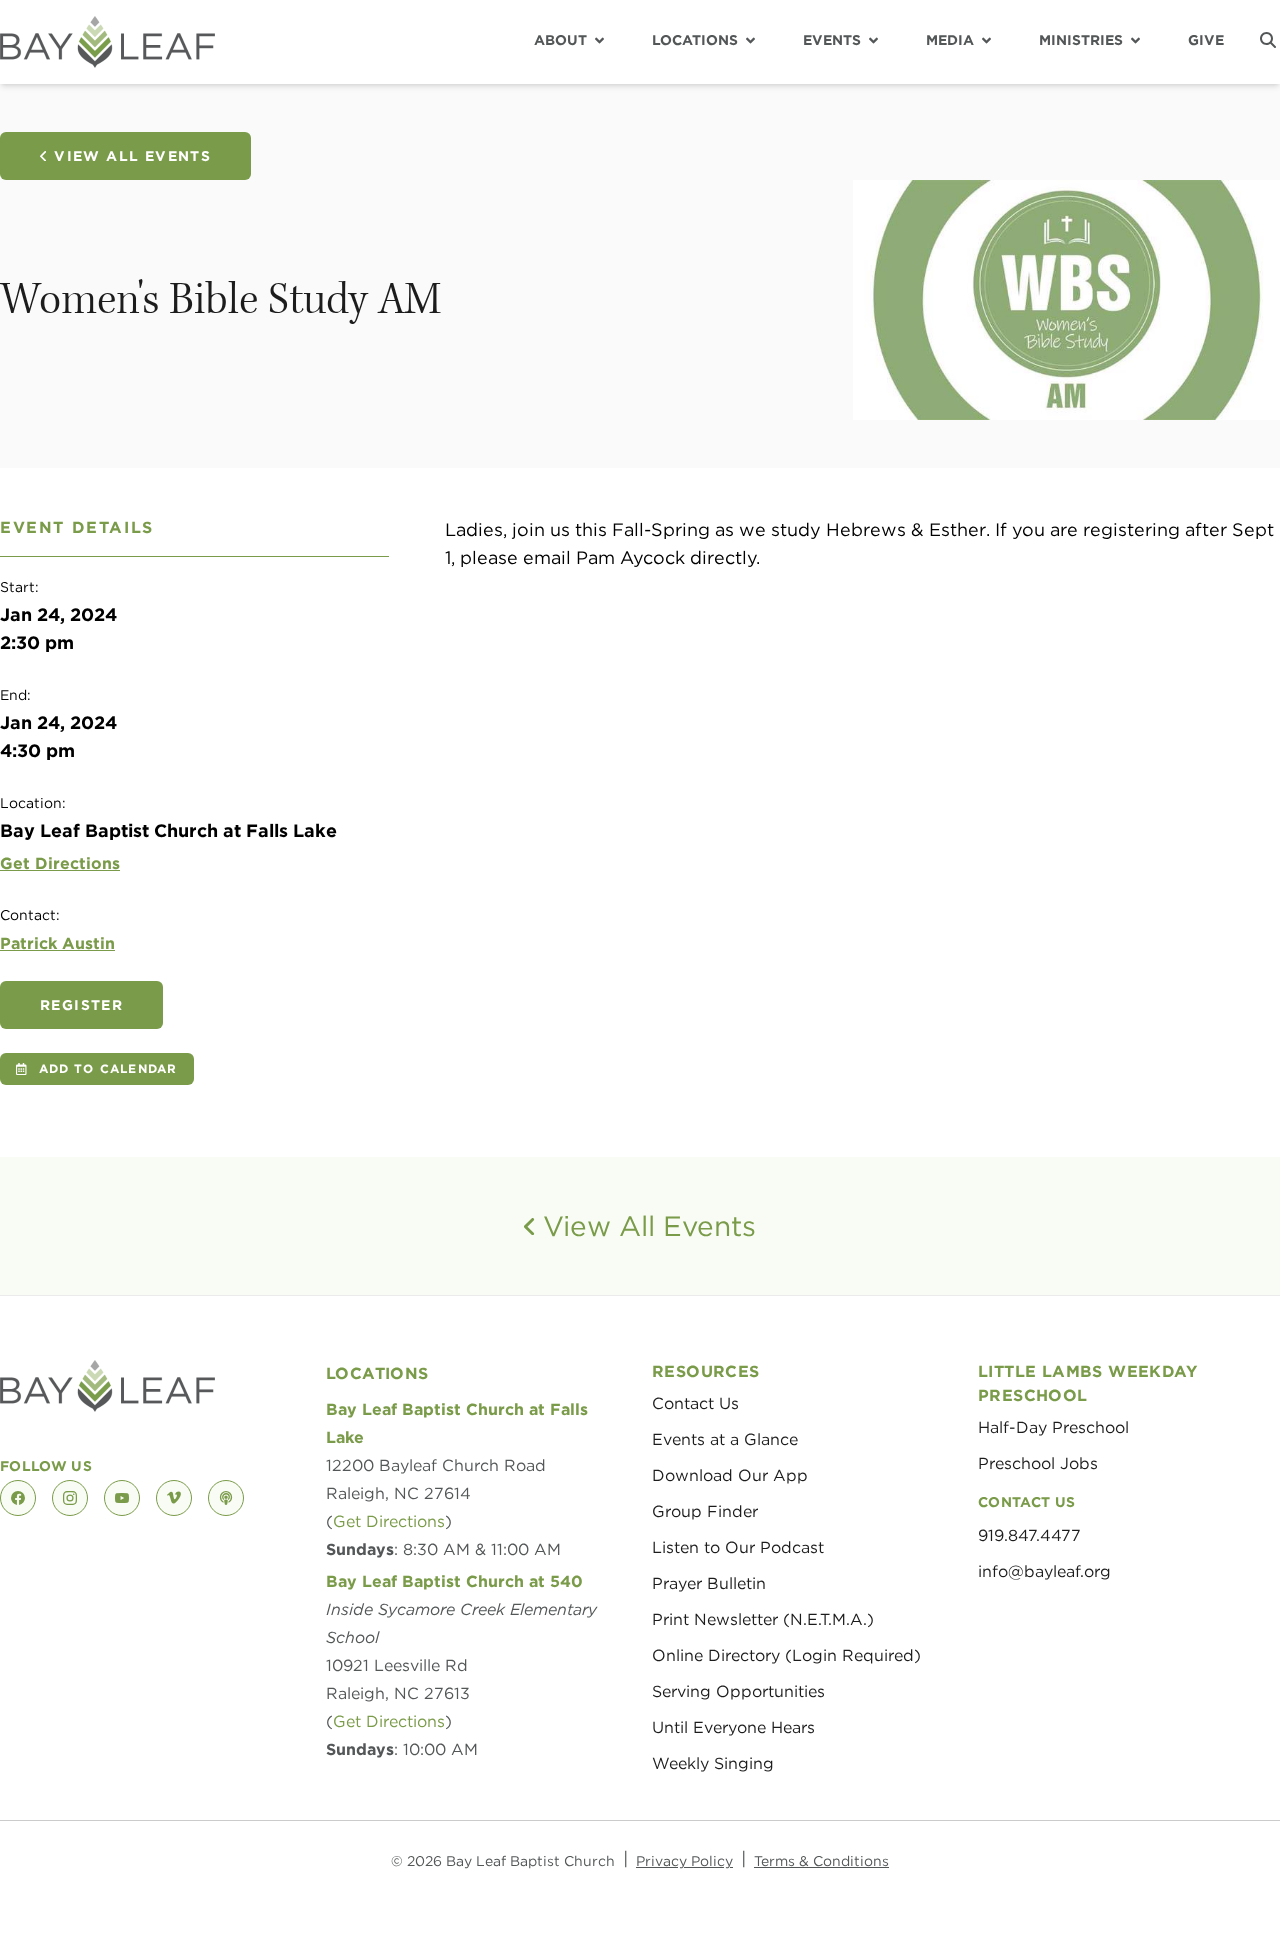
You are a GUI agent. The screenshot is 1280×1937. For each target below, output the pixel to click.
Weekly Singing (713, 1763)
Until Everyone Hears (733, 1727)
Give (1206, 40)
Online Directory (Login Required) (786, 1655)
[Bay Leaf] (107, 42)
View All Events (132, 156)
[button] (1268, 40)
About (560, 40)
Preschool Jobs (1038, 1463)
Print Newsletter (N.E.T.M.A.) (763, 1619)
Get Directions (60, 863)
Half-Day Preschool (1053, 1427)
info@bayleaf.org (1044, 1571)
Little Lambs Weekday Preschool (1087, 1383)
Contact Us (695, 1403)
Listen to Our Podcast (738, 1547)
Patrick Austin (57, 943)
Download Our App (730, 1475)
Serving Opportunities (738, 1691)
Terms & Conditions (821, 1861)
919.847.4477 (1029, 1535)
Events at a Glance (725, 1439)
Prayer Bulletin (709, 1583)
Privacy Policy (684, 1861)
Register (81, 1005)
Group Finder (705, 1511)
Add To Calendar (108, 1068)
